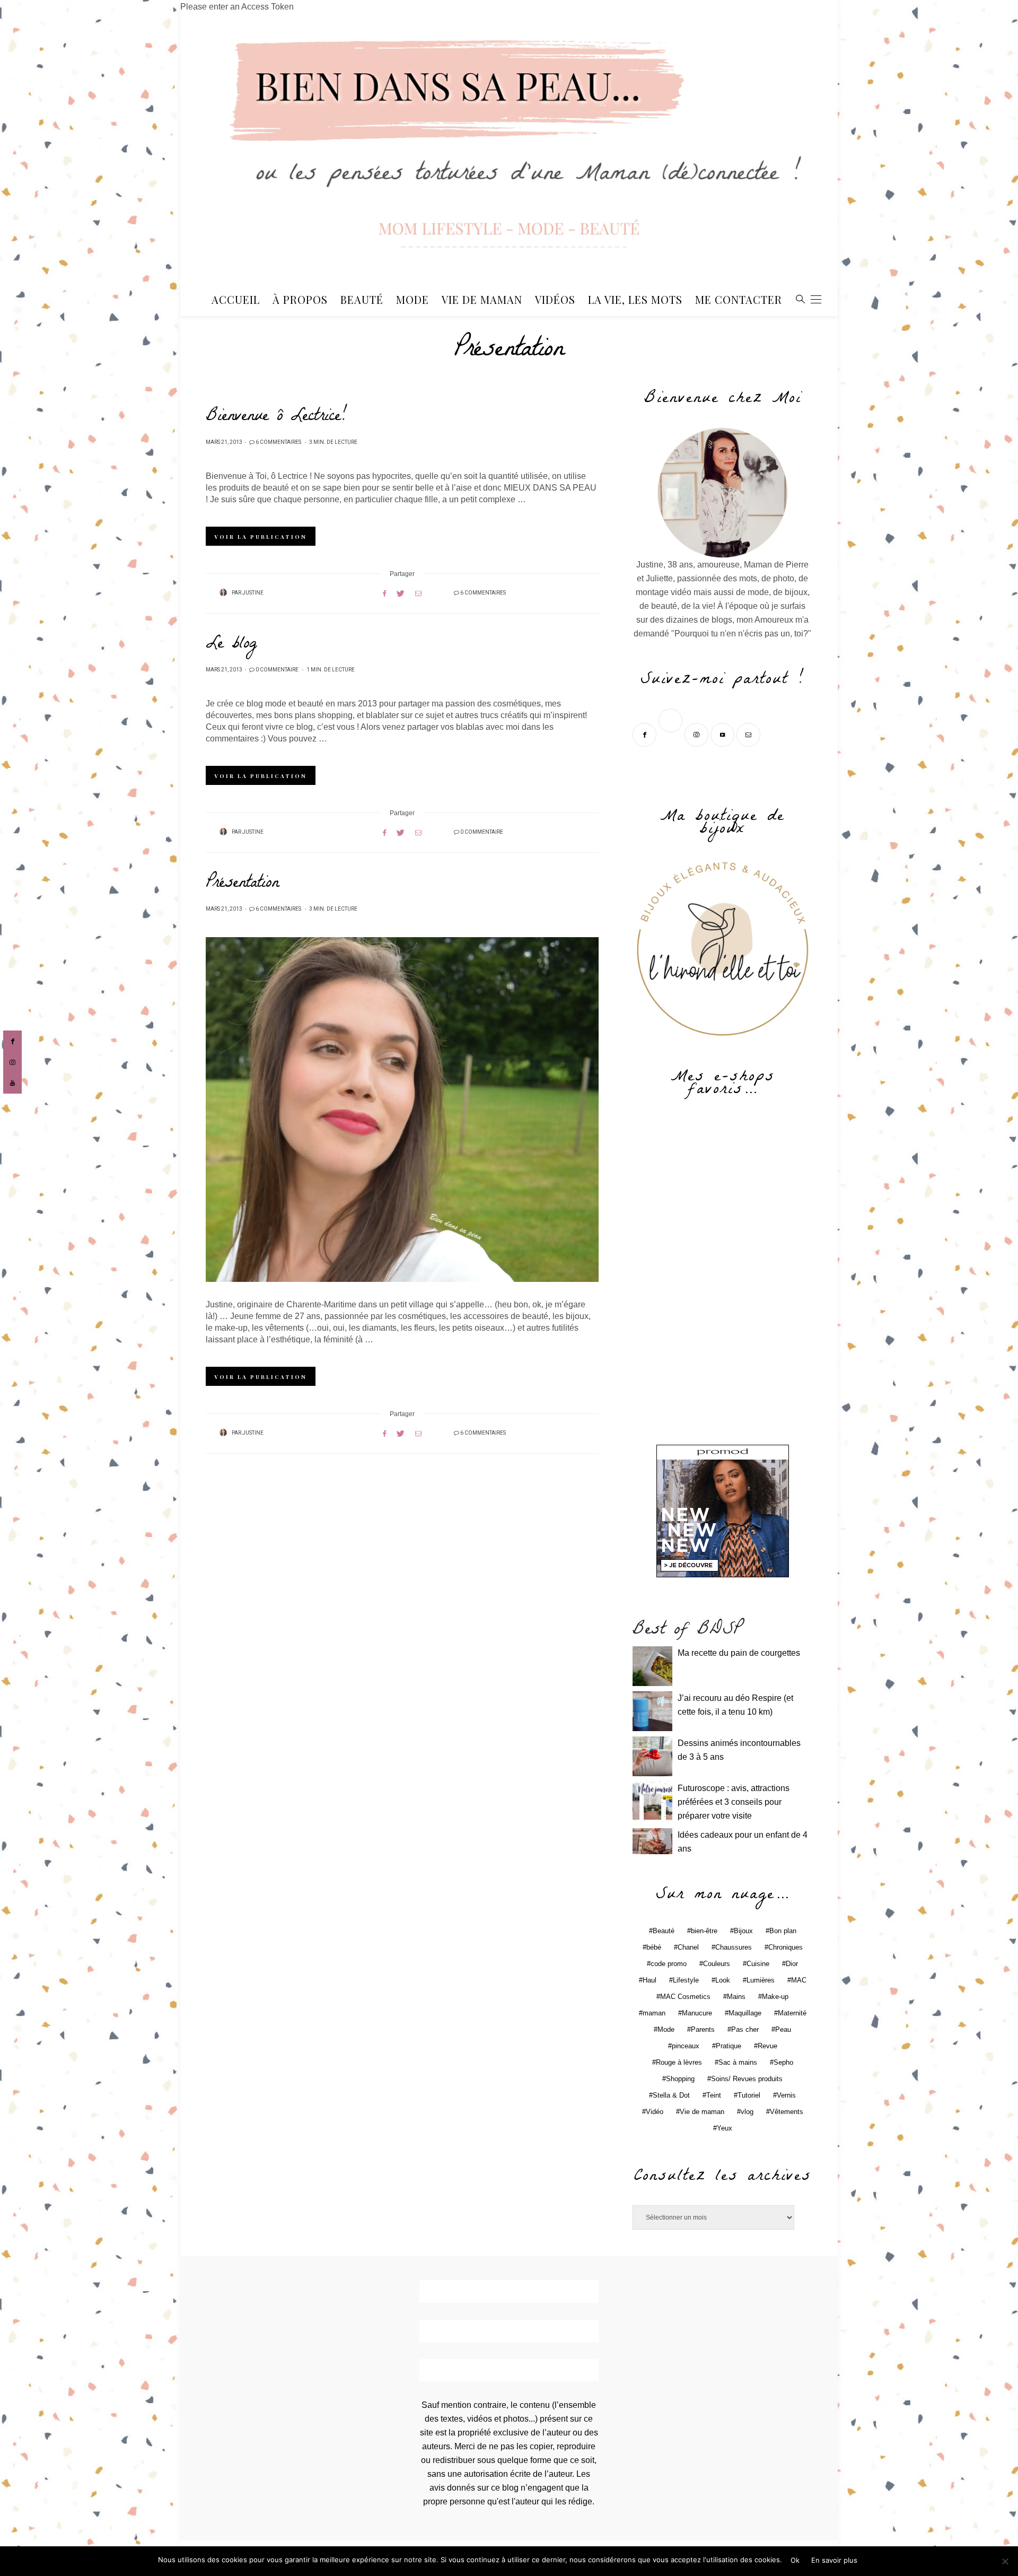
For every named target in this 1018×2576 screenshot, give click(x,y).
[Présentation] (402, 1110)
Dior (792, 1964)
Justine (253, 593)
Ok (795, 2560)
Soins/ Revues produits (747, 2079)
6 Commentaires (278, 442)
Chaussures (734, 1947)
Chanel (688, 1947)
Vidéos (555, 299)
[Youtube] (723, 734)
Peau (783, 2029)
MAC (799, 1980)
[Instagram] (697, 734)
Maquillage (745, 2013)
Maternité (792, 2013)
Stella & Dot (671, 2095)
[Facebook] (646, 734)
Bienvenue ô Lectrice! (276, 417)
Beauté (362, 299)
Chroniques (786, 1947)
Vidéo (655, 2112)
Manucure (697, 2013)
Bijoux (743, 1931)
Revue (767, 2046)
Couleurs (717, 1964)
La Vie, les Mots (635, 299)
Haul (650, 1980)
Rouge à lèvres (679, 2062)
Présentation (242, 884)
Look (723, 1980)
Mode (413, 299)
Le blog (231, 645)
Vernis (786, 2095)
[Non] (1005, 2561)
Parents (703, 2029)
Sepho (783, 2062)
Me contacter (739, 299)
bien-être (704, 1931)
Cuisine (758, 1964)
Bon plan (783, 1931)
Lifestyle (686, 1980)
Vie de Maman (482, 299)
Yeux (725, 2128)
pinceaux (686, 2046)
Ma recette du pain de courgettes (739, 1653)
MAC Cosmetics (685, 1997)
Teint (714, 2095)
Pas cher (745, 2029)
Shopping (680, 2079)
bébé (654, 1947)
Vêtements (787, 2112)
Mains (736, 1997)
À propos (300, 299)
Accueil (236, 299)
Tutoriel (749, 2095)
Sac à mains (738, 2062)
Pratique (729, 2046)
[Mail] (749, 734)
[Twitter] (672, 734)
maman (654, 2013)
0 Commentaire (277, 670)
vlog (747, 2112)
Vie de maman (702, 2112)
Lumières (761, 1980)
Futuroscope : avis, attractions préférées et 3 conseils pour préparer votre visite (734, 1802)
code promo (669, 1964)
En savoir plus (834, 2560)
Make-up (775, 1997)
